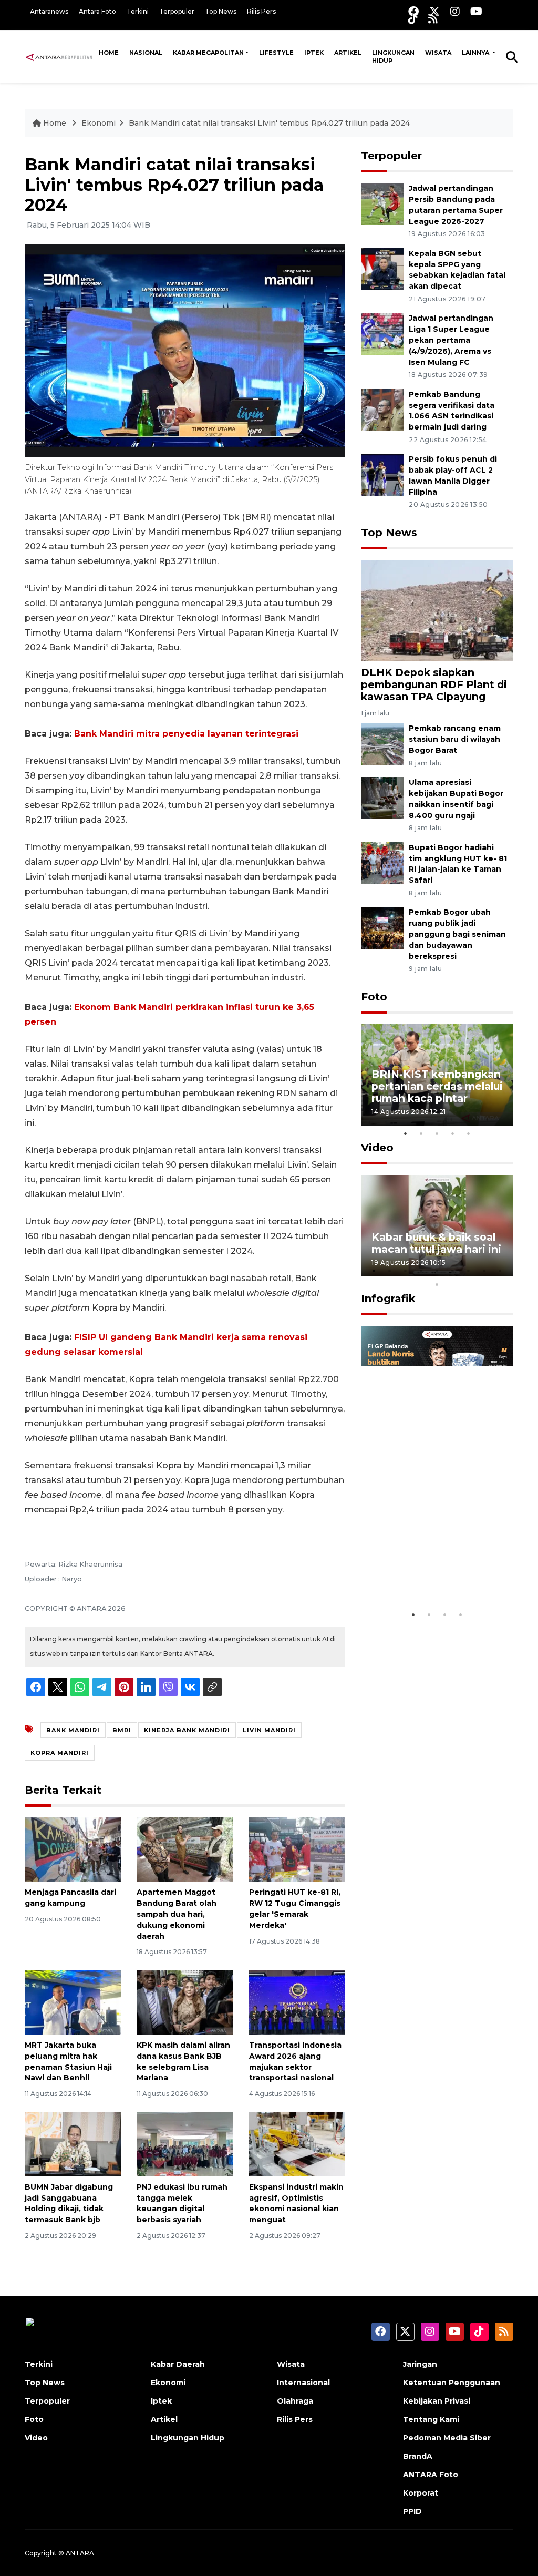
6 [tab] (453, 1271)
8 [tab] (484, 1271)
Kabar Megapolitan (208, 53)
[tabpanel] (437, 1075)
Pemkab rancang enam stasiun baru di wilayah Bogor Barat (455, 739)
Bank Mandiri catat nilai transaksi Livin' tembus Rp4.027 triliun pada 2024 (269, 123)
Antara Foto (97, 11)
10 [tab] (437, 1284)
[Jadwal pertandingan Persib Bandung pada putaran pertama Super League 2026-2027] (382, 203)
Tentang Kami (431, 2419)
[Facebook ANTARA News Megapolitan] (413, 11)
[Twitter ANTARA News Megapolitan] (434, 11)
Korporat (421, 2493)
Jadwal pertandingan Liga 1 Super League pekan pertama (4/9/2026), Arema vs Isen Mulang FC (451, 340)
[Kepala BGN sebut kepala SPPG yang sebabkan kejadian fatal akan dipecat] (382, 268)
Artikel (348, 53)
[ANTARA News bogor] (59, 56)
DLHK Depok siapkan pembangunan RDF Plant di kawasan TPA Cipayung (434, 684)
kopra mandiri (60, 1753)
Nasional (146, 53)
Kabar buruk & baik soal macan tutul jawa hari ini (436, 1243)
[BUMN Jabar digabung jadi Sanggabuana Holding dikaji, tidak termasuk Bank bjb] (73, 2144)
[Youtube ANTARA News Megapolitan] (476, 11)
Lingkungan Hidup (393, 57)
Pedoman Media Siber (447, 2438)
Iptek (314, 53)
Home (109, 53)
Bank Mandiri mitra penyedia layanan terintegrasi (186, 734)
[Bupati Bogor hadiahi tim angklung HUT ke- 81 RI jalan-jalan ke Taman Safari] (382, 862)
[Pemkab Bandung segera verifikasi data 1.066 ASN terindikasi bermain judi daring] (382, 409)
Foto (374, 997)
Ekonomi (99, 123)
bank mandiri (73, 1730)
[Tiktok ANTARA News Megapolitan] (413, 19)
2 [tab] (421, 1133)
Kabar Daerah (178, 2364)
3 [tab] (437, 1133)
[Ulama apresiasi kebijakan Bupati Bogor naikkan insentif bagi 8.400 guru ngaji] (382, 797)
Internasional (303, 2383)
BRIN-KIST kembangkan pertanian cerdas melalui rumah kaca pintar (437, 1086)
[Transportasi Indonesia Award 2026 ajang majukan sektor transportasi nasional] (297, 2002)
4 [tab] (453, 1133)
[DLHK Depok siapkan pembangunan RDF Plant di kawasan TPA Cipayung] (437, 610)
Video (377, 1148)
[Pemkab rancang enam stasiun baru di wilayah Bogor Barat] (382, 744)
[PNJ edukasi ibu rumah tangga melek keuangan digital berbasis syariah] (185, 2144)
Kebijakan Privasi (437, 2401)
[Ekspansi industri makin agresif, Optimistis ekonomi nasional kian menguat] (297, 2144)
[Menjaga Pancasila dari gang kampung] (73, 1849)
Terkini (138, 11)
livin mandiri (269, 1730)
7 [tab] (469, 1271)
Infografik (388, 1299)
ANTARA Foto (431, 2475)
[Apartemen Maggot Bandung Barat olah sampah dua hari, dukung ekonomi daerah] (185, 1849)
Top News (221, 11)
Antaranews (49, 11)
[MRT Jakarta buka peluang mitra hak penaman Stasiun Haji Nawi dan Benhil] (73, 2002)
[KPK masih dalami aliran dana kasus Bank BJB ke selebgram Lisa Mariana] (185, 2002)
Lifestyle (276, 53)
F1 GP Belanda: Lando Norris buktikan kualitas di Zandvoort (434, 1566)
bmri (122, 1730)
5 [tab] (469, 1133)
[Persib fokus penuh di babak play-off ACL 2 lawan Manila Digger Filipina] (382, 474)
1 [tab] (406, 1133)
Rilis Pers (261, 11)
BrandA (418, 2456)
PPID (412, 2511)
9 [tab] (500, 1271)
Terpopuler (177, 11)
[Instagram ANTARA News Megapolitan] (455, 11)
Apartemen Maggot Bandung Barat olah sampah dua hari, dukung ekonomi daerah (177, 1914)
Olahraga (295, 2401)
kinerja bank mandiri (187, 1730)
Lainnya (476, 53)
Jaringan (420, 2364)
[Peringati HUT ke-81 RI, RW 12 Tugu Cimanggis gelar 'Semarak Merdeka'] (297, 1849)
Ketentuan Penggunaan (452, 2383)
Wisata (438, 53)
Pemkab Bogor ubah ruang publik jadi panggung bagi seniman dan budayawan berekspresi (457, 934)
